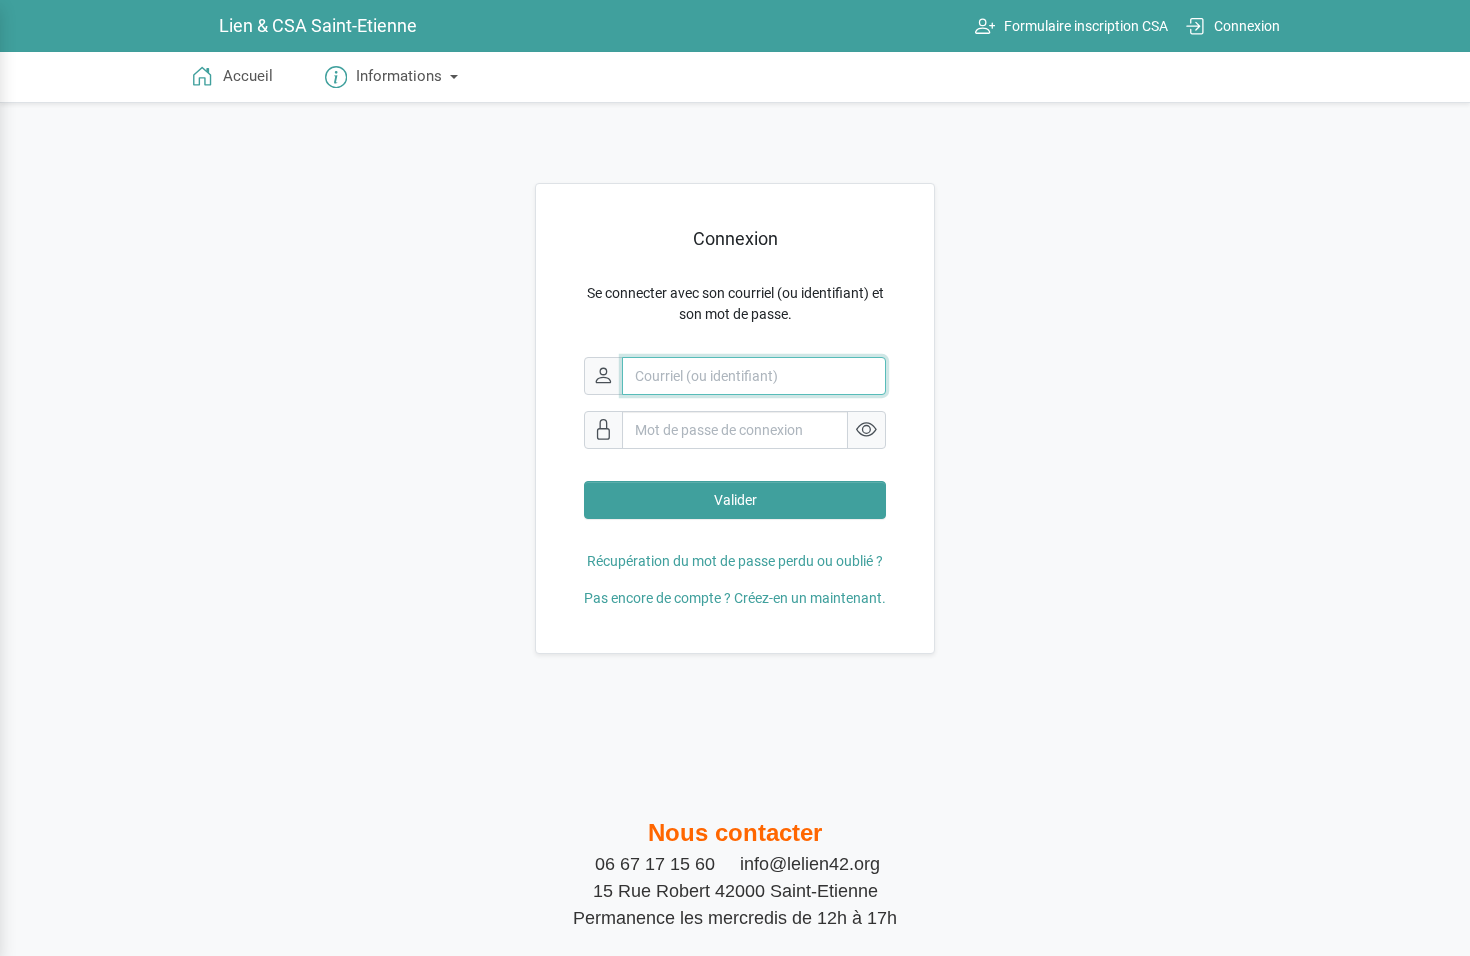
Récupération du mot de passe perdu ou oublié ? (735, 561)
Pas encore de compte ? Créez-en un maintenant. (735, 598)
